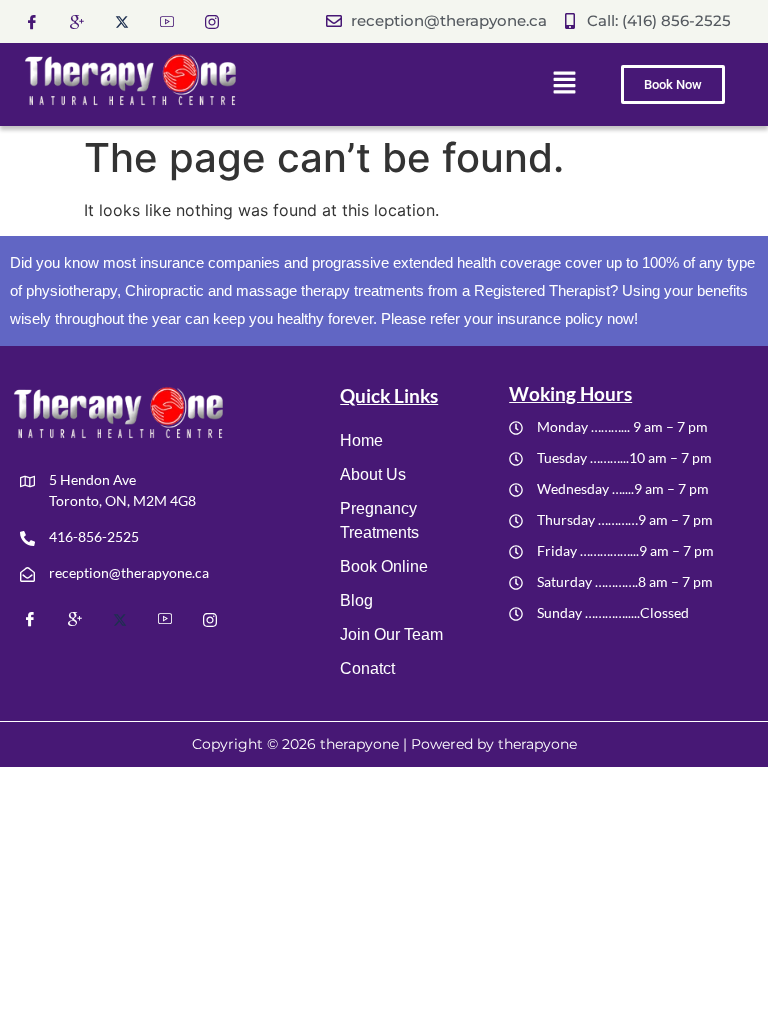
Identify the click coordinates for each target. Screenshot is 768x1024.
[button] (564, 83)
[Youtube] (175, 21)
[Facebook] (40, 21)
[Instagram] (220, 20)
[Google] (85, 21)
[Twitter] (130, 20)
